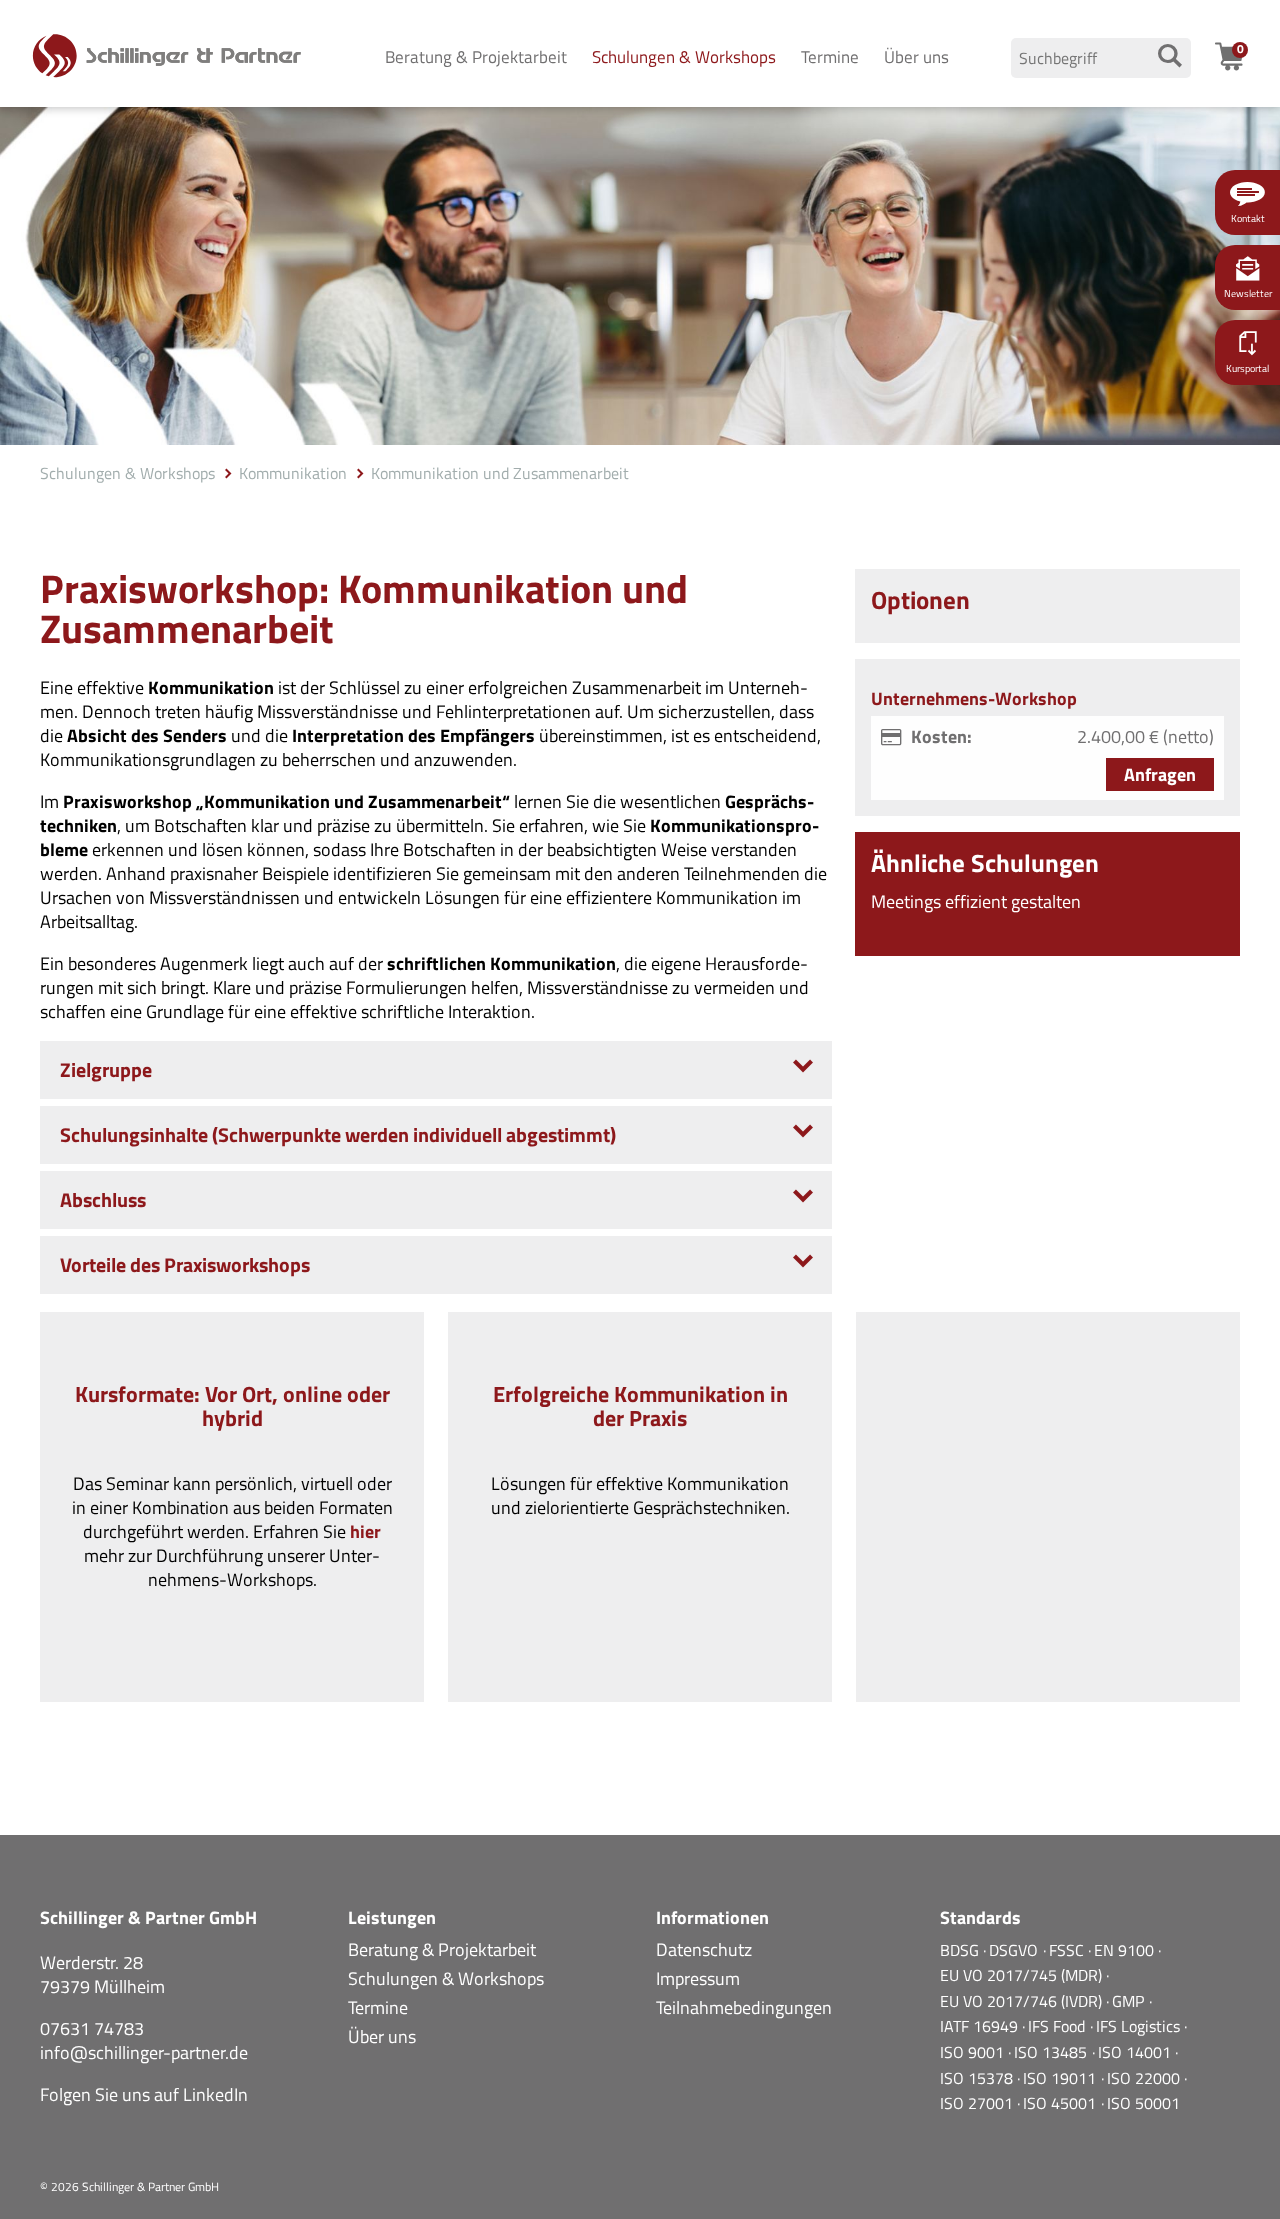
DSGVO (1015, 1950)
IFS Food (1058, 2026)
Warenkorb (1242, 56)
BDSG (961, 1950)
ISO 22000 (1145, 2078)
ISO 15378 (978, 2078)
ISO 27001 (978, 2103)
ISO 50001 (1143, 2103)
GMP (1130, 2001)
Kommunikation (293, 473)
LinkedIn (215, 2094)
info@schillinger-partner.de (144, 2052)
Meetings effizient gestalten (976, 901)
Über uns (916, 57)
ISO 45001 (1061, 2103)
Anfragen (1160, 774)
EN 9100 (1126, 1950)
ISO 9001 (974, 2052)
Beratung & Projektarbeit (476, 57)
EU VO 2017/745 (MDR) (1023, 1975)
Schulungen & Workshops (684, 57)
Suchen (1169, 56)
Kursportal (1247, 368)
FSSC (1068, 1950)
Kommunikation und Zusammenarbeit (500, 473)
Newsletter (1248, 293)
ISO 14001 (1136, 2052)
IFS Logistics (1140, 2026)
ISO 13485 (1052, 2052)
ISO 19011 (1061, 2078)
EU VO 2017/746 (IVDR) (1023, 2001)
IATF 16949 (981, 2026)
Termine (830, 57)
